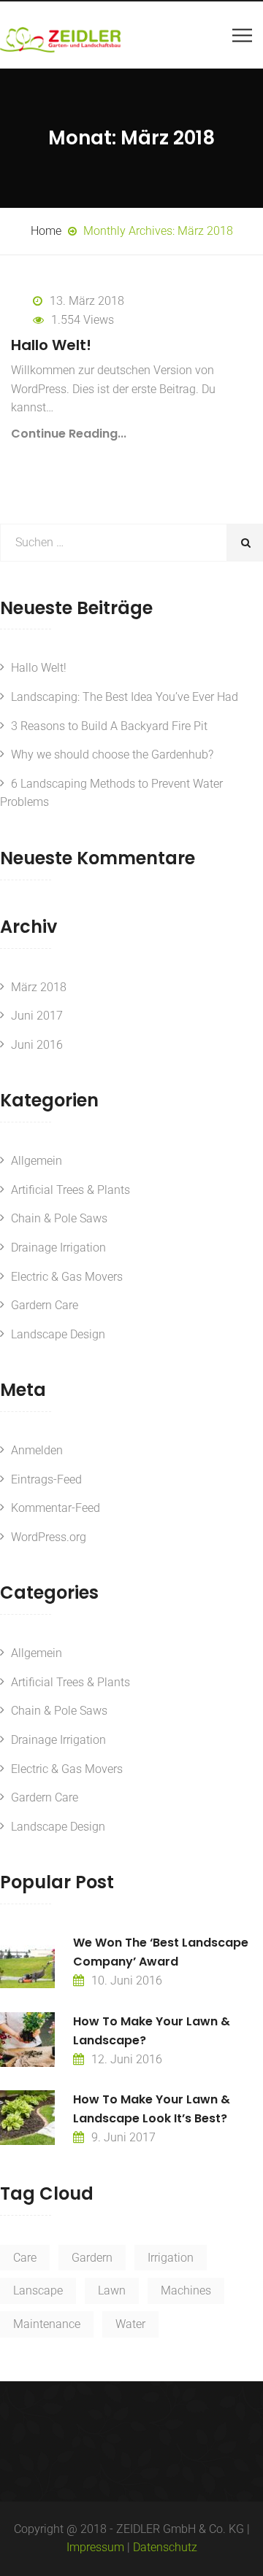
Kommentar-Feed (56, 1508)
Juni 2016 (37, 1045)
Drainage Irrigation (58, 1248)
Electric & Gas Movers (67, 1277)
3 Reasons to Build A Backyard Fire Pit (109, 726)
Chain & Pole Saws (59, 1218)
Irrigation (171, 2258)
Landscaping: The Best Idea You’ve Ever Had (125, 697)
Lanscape (38, 2290)
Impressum (95, 2547)
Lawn (112, 2290)
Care (25, 2258)
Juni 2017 (37, 1016)
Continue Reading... (69, 434)
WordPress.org (49, 1537)
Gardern (92, 2258)
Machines (186, 2290)
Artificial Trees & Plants (70, 1190)
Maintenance (47, 2324)
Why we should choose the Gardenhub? (112, 754)
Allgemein (37, 1161)
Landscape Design (58, 1334)
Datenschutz (165, 2547)
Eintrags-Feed (46, 1479)
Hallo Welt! (51, 345)
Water (130, 2324)
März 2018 (39, 987)
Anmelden (37, 1450)
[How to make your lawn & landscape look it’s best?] (27, 2118)
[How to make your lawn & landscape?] (27, 2040)
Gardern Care (45, 1305)
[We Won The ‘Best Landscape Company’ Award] (27, 1961)
